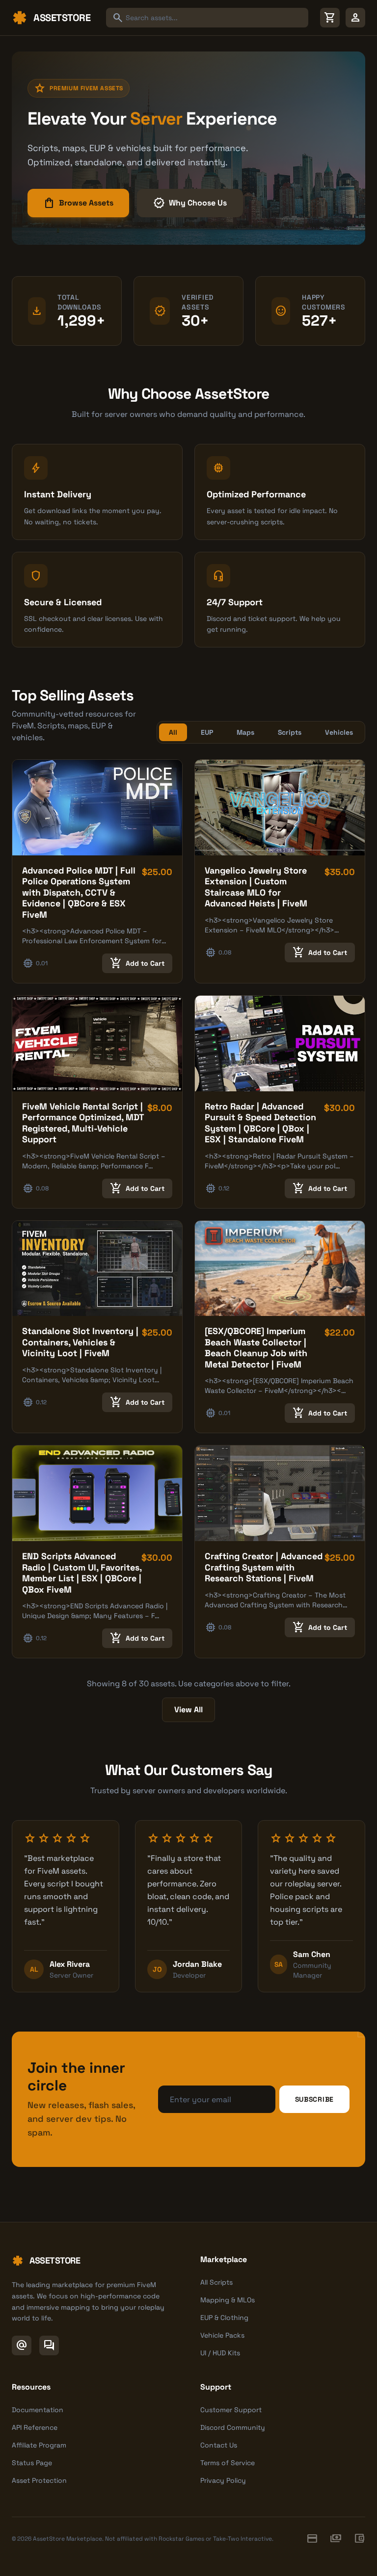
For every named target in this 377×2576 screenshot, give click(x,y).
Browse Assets (78, 203)
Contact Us (219, 2445)
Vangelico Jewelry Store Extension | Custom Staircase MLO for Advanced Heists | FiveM (256, 887)
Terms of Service (228, 2463)
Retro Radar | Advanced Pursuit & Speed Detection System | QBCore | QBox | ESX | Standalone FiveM (260, 1123)
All (173, 732)
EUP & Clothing (224, 2318)
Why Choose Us (190, 203)
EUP (207, 732)
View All (188, 1710)
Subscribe (314, 2099)
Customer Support (231, 2410)
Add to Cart (137, 963)
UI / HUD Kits (220, 2353)
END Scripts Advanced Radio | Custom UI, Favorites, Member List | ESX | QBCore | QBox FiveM (82, 1573)
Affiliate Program (39, 2445)
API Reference (35, 2427)
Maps (245, 732)
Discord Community (233, 2427)
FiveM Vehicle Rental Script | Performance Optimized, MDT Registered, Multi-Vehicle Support (83, 1123)
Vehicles (339, 732)
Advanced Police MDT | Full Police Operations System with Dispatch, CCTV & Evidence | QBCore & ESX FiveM (79, 892)
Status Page (32, 2463)
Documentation (38, 2410)
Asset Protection (39, 2480)
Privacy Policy (223, 2480)
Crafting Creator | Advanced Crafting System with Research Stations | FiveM (264, 1567)
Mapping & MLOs (228, 2300)
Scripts (290, 732)
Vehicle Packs (222, 2335)
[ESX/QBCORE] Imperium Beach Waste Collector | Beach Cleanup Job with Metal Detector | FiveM (256, 1348)
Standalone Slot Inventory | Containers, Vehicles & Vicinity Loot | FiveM (80, 1342)
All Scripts (216, 2282)
